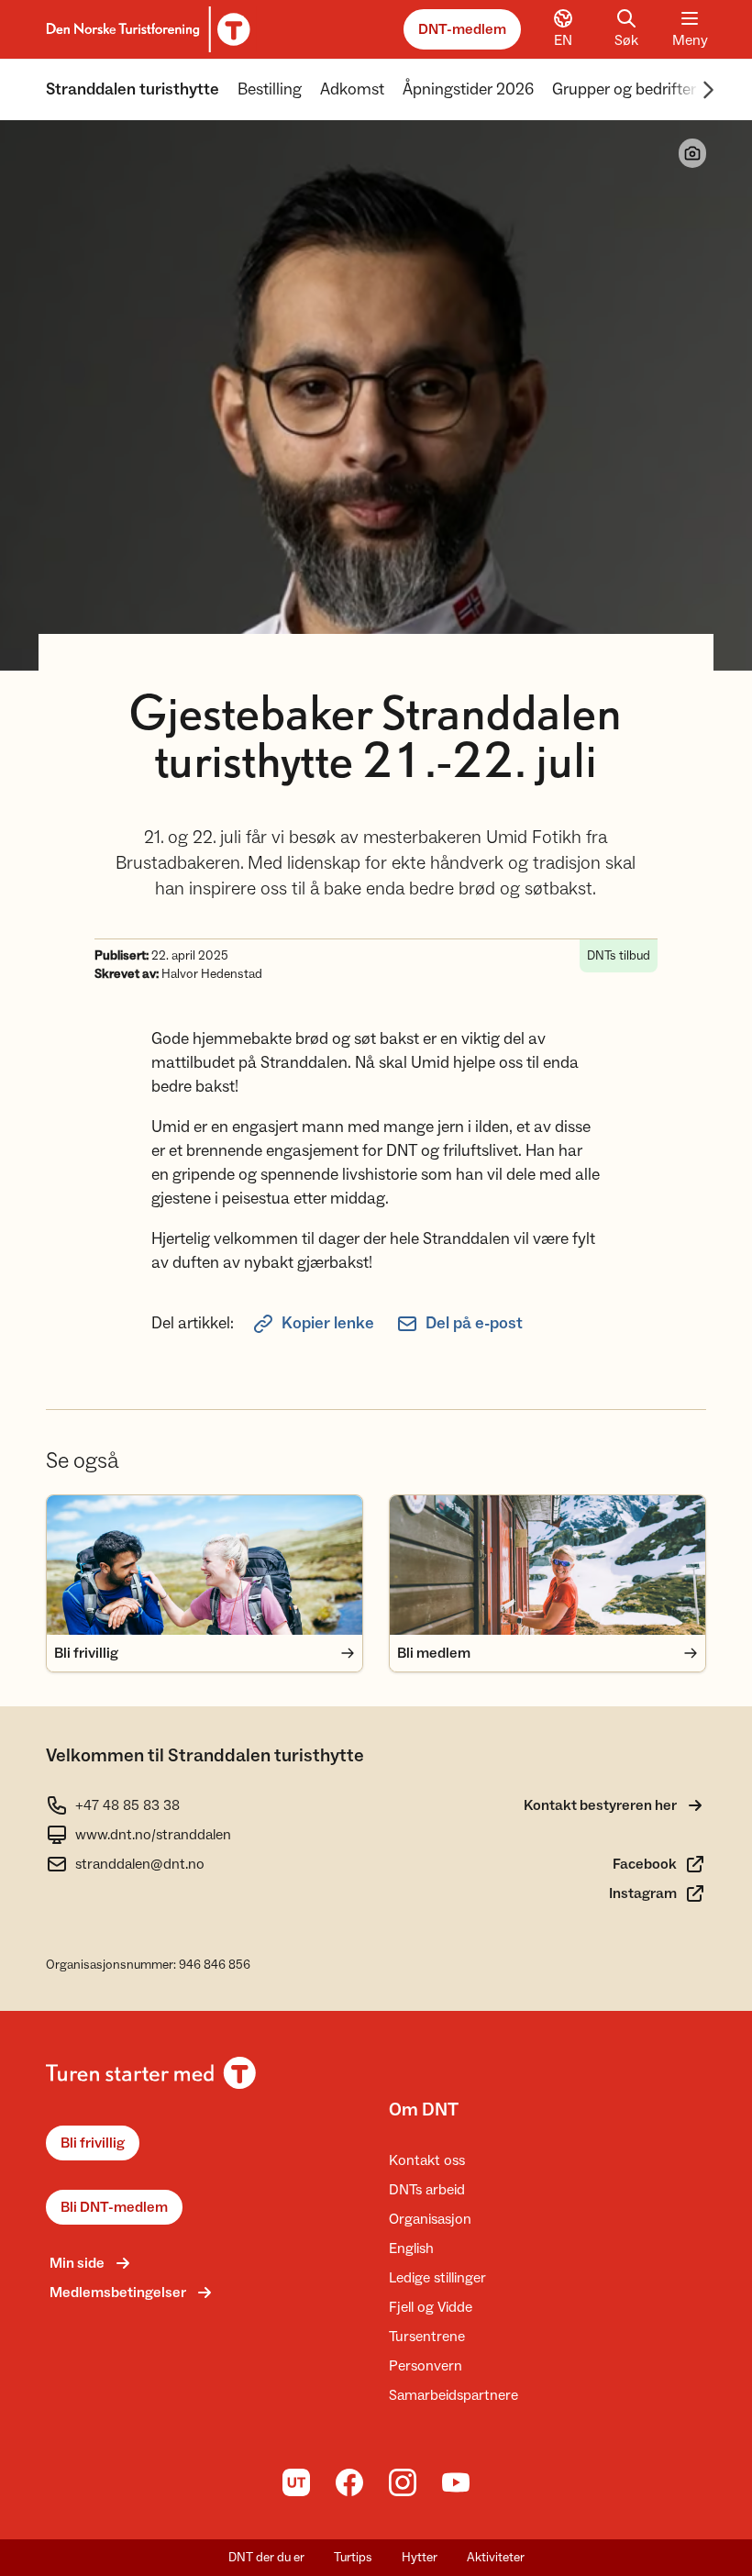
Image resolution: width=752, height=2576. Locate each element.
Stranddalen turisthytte (133, 89)
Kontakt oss (427, 2160)
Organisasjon (430, 2219)
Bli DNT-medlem (114, 2207)
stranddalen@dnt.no (140, 1864)
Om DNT (424, 2110)
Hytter (420, 2558)
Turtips (353, 2558)
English (411, 2248)
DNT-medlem (462, 29)
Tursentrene (427, 2337)
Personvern (426, 2366)
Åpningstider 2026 (468, 89)
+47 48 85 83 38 (127, 1805)
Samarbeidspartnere (453, 2395)
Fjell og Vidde (431, 2307)
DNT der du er (266, 2558)
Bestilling (270, 89)
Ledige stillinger (437, 2278)
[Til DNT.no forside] (145, 29)
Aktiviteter (496, 2558)
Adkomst (352, 89)
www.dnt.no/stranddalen (153, 1835)
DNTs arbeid (427, 2190)
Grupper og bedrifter (624, 89)
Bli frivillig (93, 2143)
